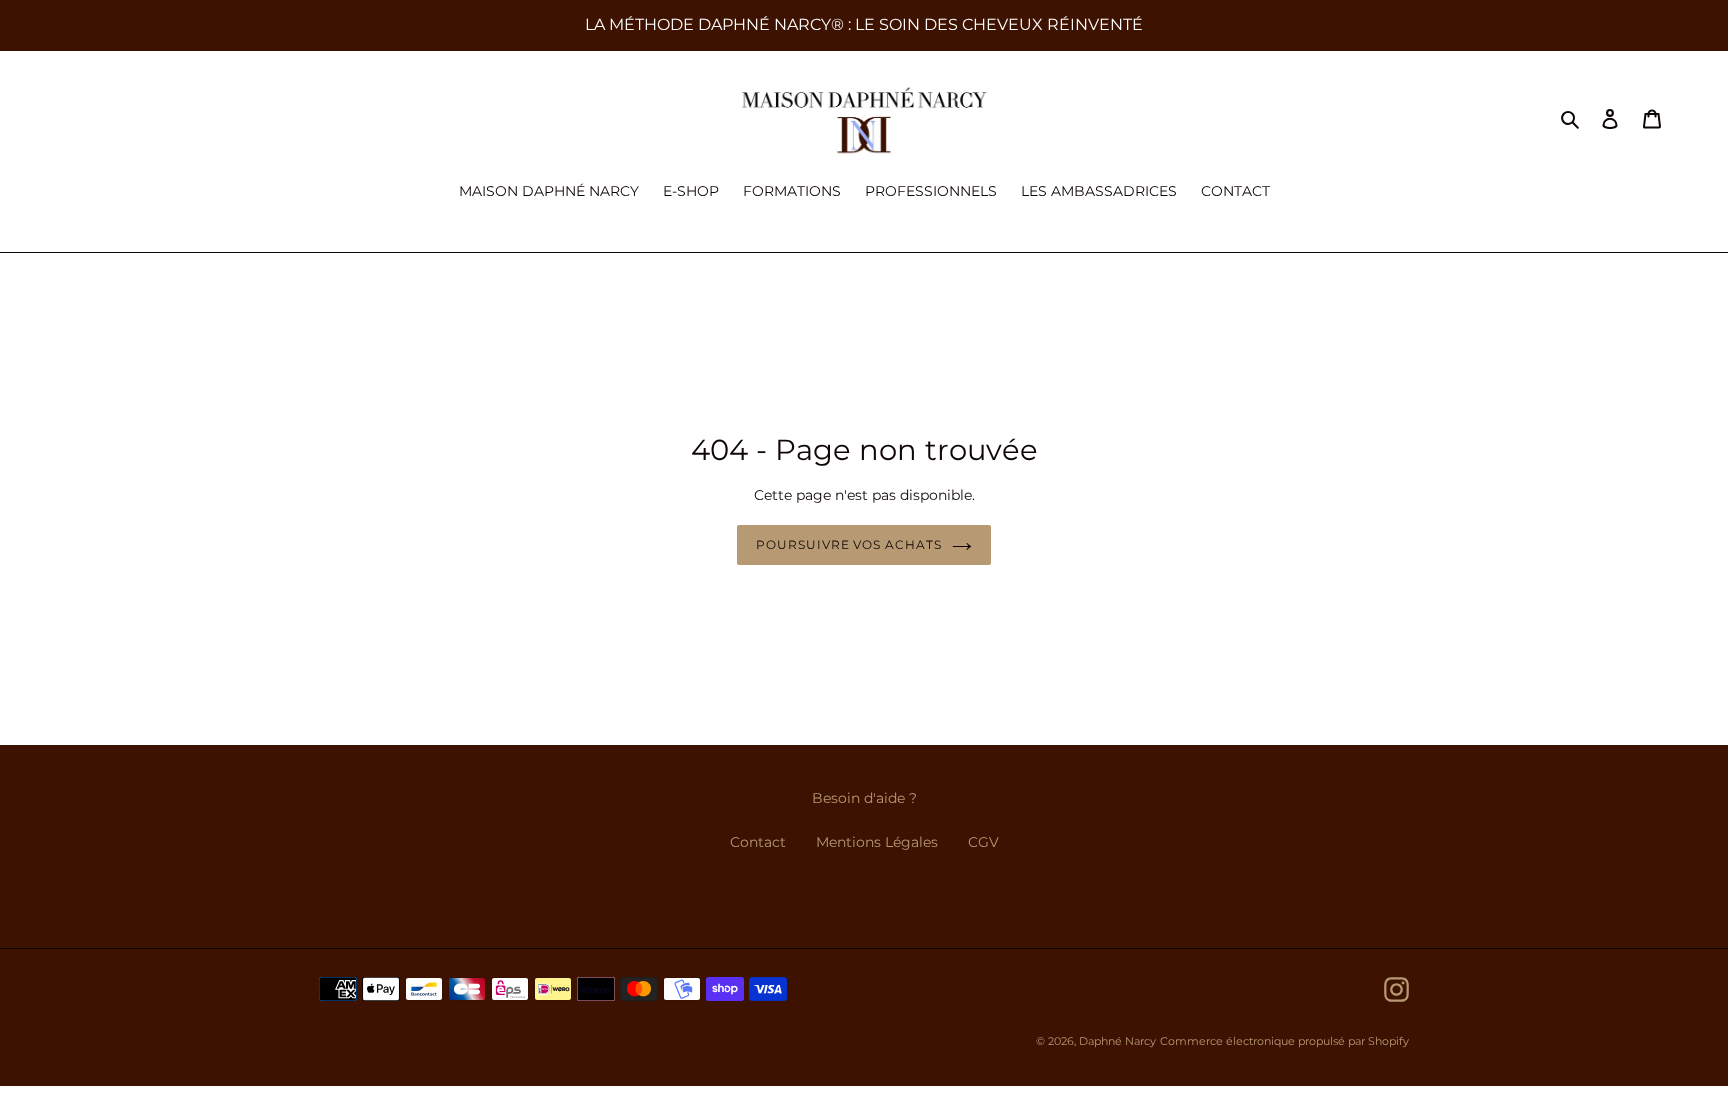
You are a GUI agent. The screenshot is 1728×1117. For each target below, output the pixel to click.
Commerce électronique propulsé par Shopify (1284, 1041)
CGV (983, 842)
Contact (758, 842)
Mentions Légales (877, 842)
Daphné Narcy (1117, 1041)
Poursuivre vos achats (849, 544)
